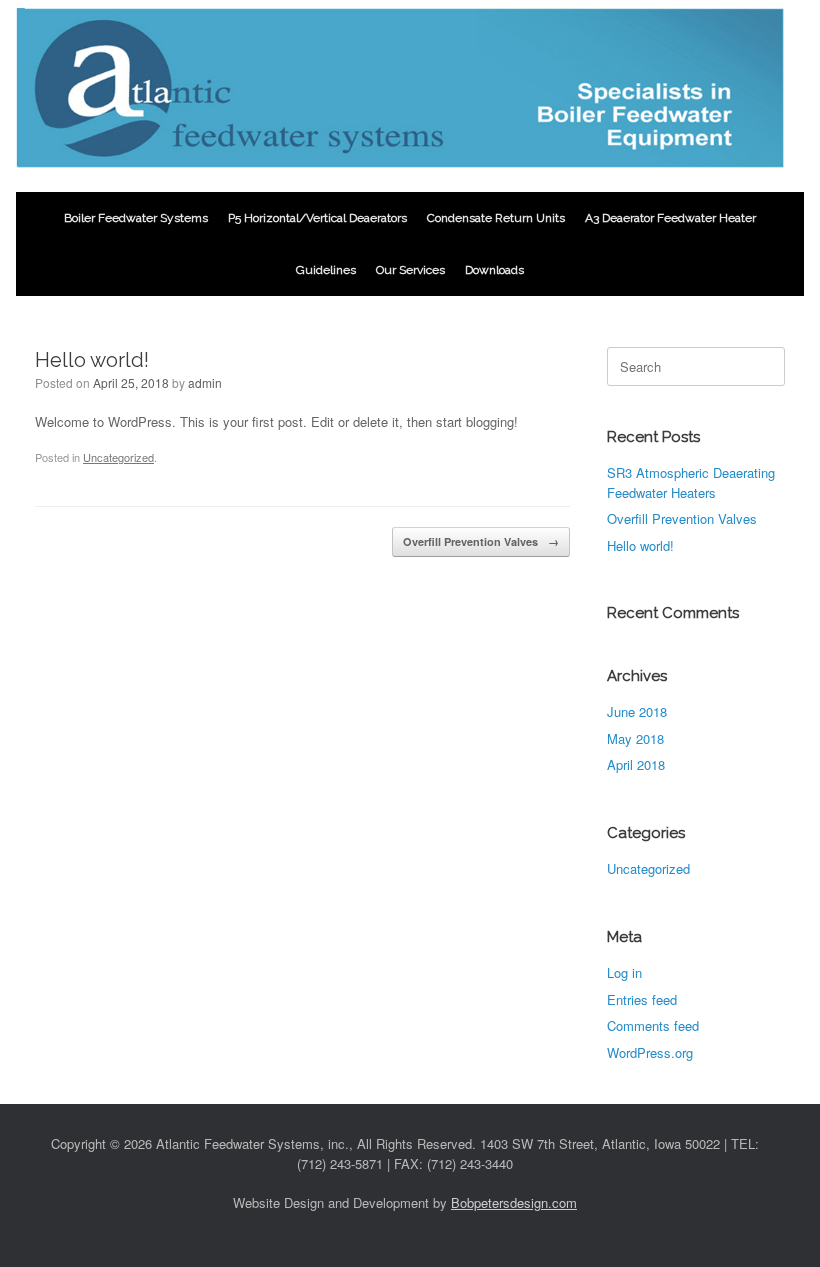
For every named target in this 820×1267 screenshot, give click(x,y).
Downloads (494, 270)
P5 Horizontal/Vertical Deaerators (317, 218)
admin (205, 382)
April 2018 (636, 764)
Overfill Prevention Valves (481, 541)
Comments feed (653, 1025)
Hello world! (640, 545)
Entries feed (642, 999)
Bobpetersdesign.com (514, 1202)
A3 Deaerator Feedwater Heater (670, 218)
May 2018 (635, 738)
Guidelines (326, 270)
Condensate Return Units (496, 218)
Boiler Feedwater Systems (136, 218)
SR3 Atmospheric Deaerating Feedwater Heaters (691, 482)
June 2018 (637, 711)
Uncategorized (118, 457)
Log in (624, 972)
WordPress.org (650, 1052)
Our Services (410, 270)
